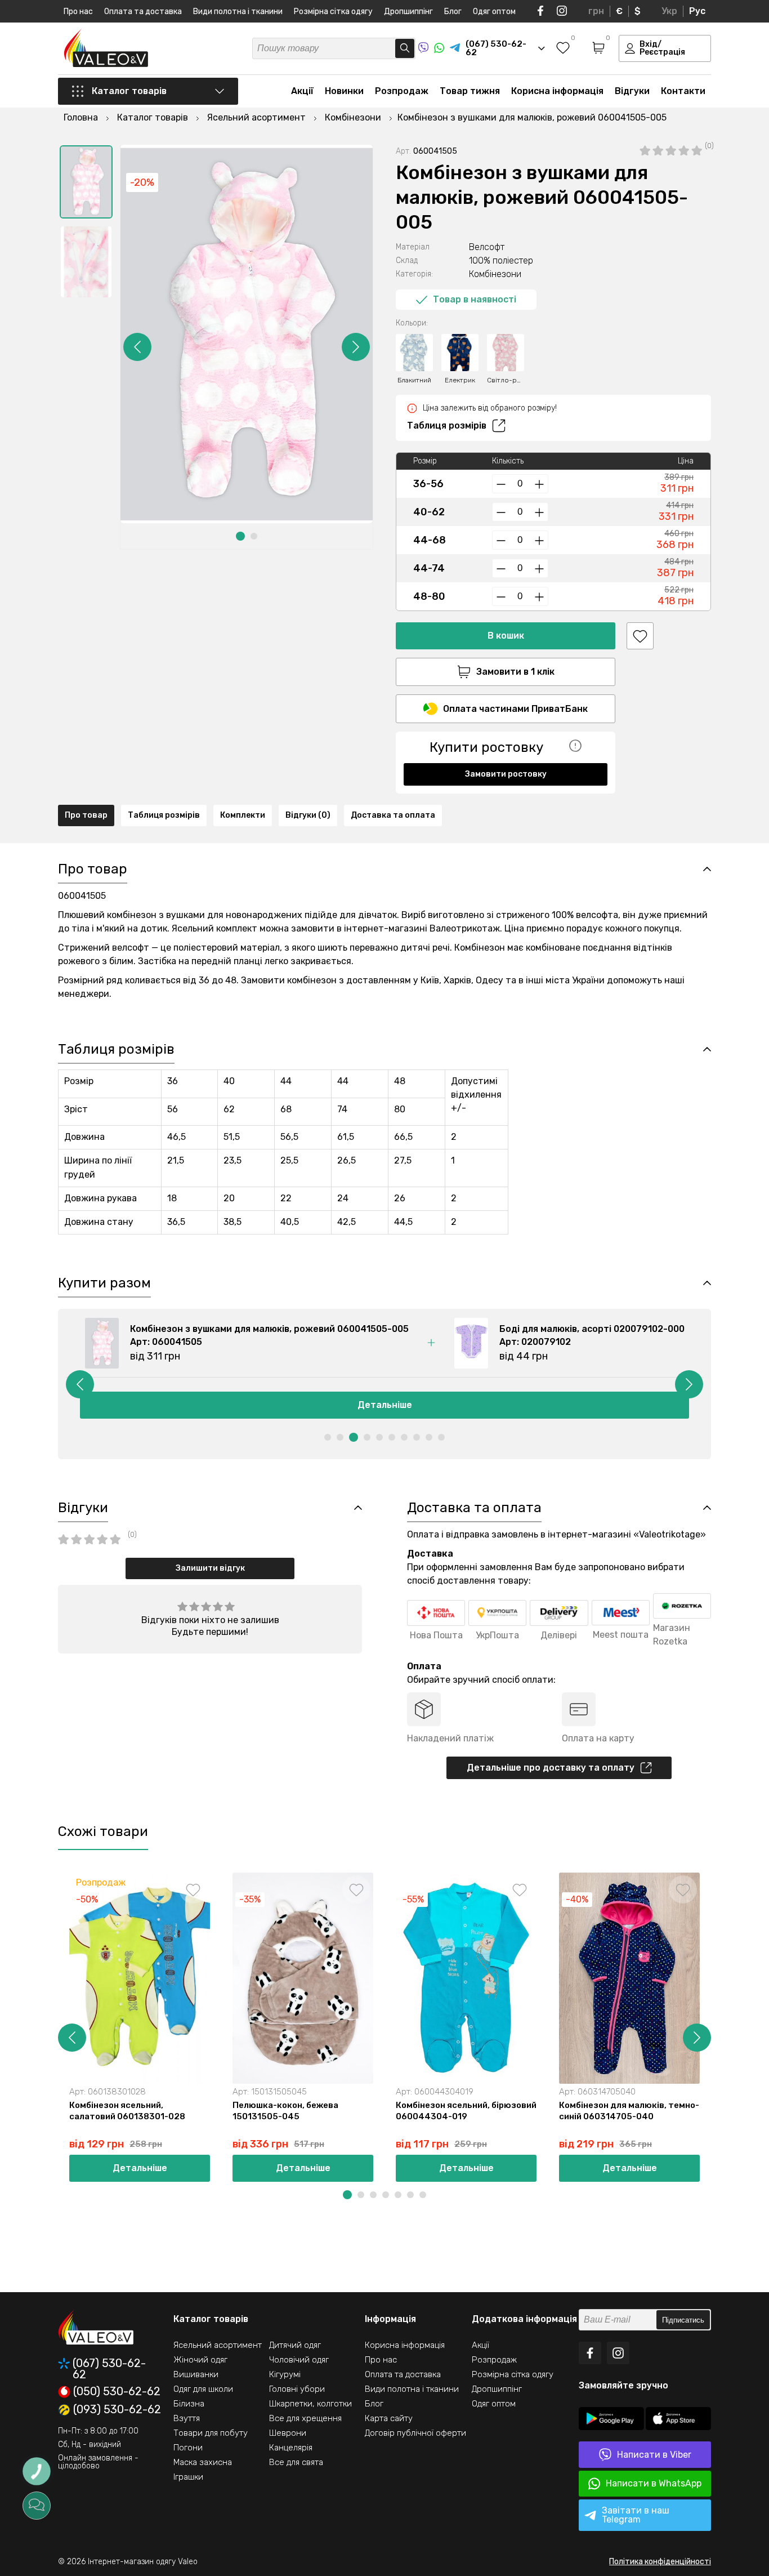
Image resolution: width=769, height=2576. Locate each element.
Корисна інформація (557, 91)
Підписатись (683, 2320)
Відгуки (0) (308, 815)
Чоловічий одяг (299, 2360)
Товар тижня (470, 91)
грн (596, 11)
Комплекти (243, 815)
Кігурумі (285, 2374)
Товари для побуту (211, 2433)
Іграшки (188, 2477)
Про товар (86, 815)
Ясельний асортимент (218, 2345)
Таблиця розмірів (447, 425)
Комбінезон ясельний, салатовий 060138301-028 (127, 2111)
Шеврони (288, 2433)
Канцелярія (291, 2448)
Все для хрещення (305, 2418)
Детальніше (400, 1405)
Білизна (189, 2404)
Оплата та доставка (143, 12)
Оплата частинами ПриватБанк (515, 709)
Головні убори (297, 2389)
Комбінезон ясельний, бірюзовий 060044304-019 (466, 2111)
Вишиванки (196, 2374)
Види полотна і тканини (238, 12)
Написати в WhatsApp (654, 2483)
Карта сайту (389, 2418)
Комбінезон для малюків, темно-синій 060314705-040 (629, 2111)
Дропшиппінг (408, 12)
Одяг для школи (203, 2389)
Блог (453, 12)
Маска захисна (203, 2462)
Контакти (683, 91)
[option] (86, 182)
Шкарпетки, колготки (310, 2404)
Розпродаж (402, 91)
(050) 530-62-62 (117, 2392)
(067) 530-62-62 (109, 2369)
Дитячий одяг (295, 2345)
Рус (697, 11)
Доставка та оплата (393, 815)
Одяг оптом (494, 12)
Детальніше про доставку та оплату (551, 1768)
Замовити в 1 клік (515, 672)
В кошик (506, 636)
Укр (669, 11)
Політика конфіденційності (660, 2562)
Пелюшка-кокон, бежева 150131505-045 (285, 2111)
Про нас (78, 12)
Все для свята (296, 2462)
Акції (302, 91)
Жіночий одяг (200, 2360)
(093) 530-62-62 (117, 2410)
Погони (188, 2448)
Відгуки (632, 91)
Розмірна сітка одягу (333, 12)
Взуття (187, 2418)
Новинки (344, 91)
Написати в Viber (654, 2455)
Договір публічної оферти (415, 2433)
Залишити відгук (210, 1568)
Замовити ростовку (506, 774)
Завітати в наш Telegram (636, 2515)
